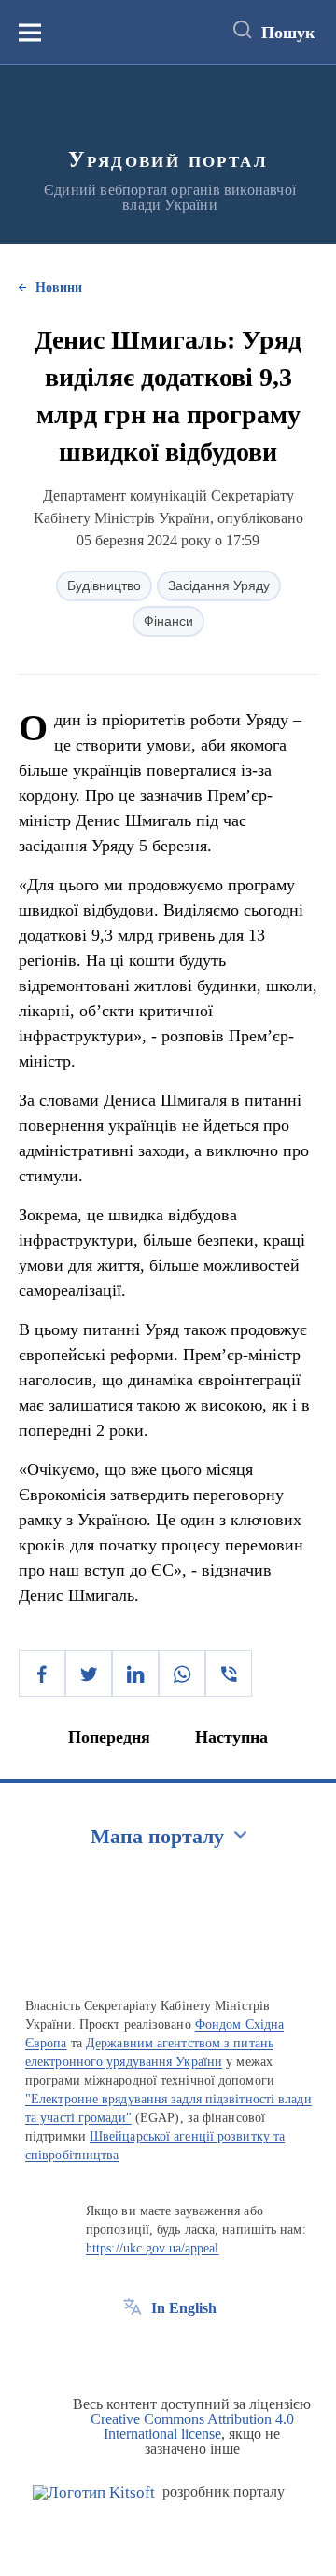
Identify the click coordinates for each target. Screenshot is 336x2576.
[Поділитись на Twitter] (89, 1674)
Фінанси (168, 621)
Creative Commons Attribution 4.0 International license (192, 2426)
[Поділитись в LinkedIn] (135, 1674)
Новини (59, 288)
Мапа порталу (157, 1836)
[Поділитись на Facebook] (42, 1674)
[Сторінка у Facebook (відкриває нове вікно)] (133, 2350)
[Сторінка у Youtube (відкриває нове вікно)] (202, 2350)
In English (184, 2308)
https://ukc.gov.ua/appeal (153, 2248)
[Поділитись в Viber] (229, 1674)
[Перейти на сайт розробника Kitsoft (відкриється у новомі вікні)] (94, 2493)
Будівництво (104, 585)
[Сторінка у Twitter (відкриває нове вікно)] (167, 2350)
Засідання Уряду (219, 585)
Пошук (288, 33)
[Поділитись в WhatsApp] (182, 1674)
